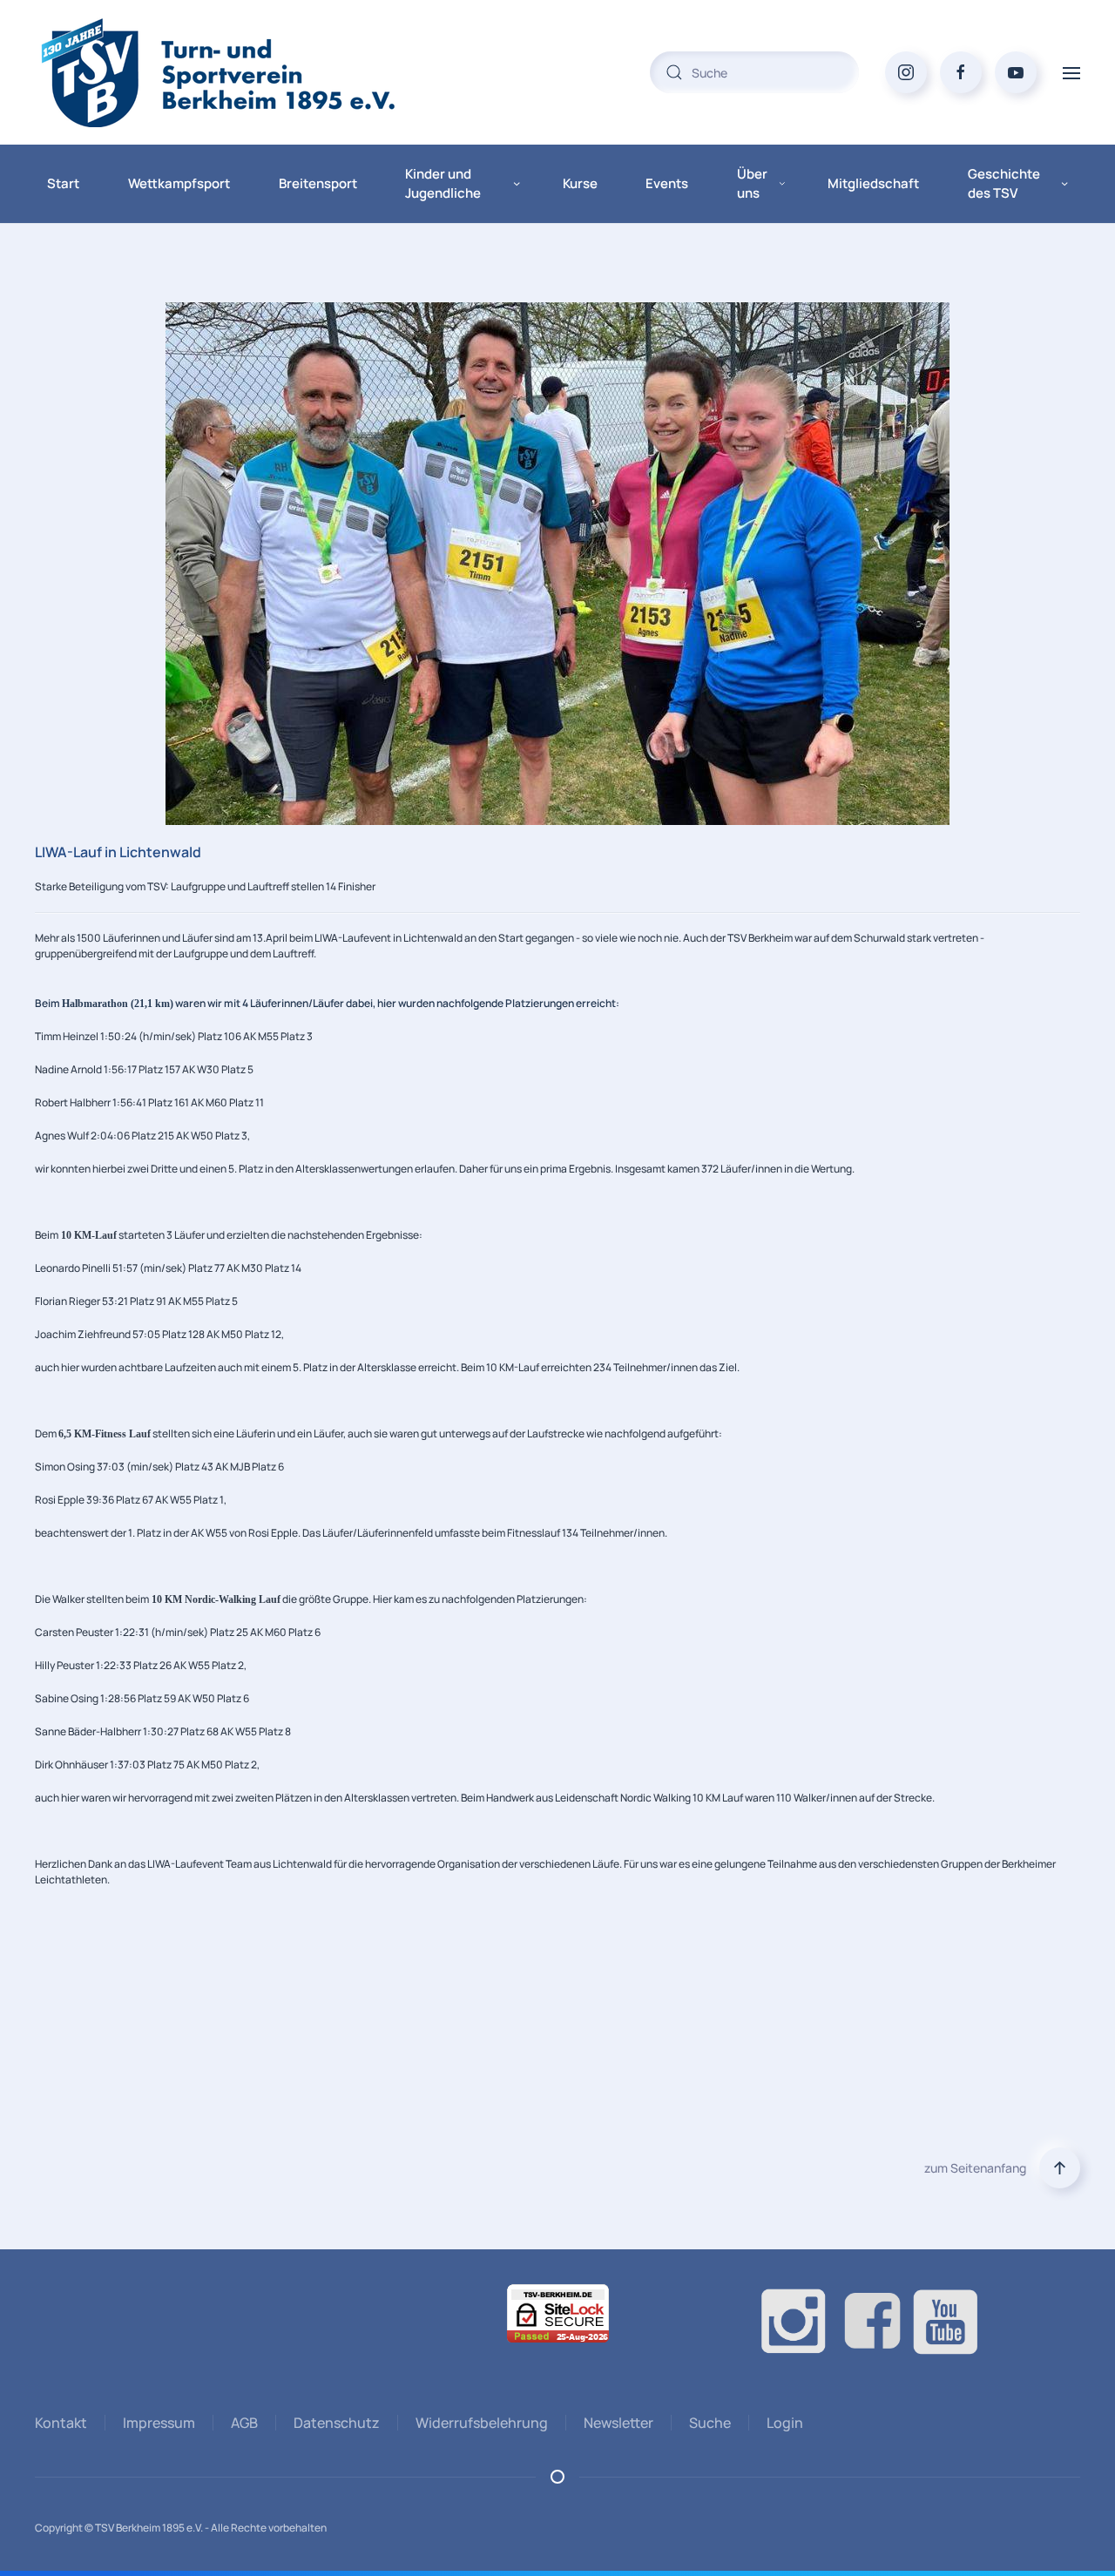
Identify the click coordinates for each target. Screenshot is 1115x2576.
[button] (1071, 72)
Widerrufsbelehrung (482, 2423)
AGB (244, 2423)
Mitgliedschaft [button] (873, 183)
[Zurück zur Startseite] (253, 72)
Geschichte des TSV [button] (1004, 184)
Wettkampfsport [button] (179, 183)
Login (785, 2423)
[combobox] (754, 72)
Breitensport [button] (318, 183)
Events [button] (667, 183)
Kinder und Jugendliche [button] (443, 184)
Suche (710, 2423)
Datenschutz (337, 2423)
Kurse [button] (580, 183)
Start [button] (63, 183)
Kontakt (61, 2423)
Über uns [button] (752, 184)
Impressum (159, 2423)
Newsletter (618, 2423)
